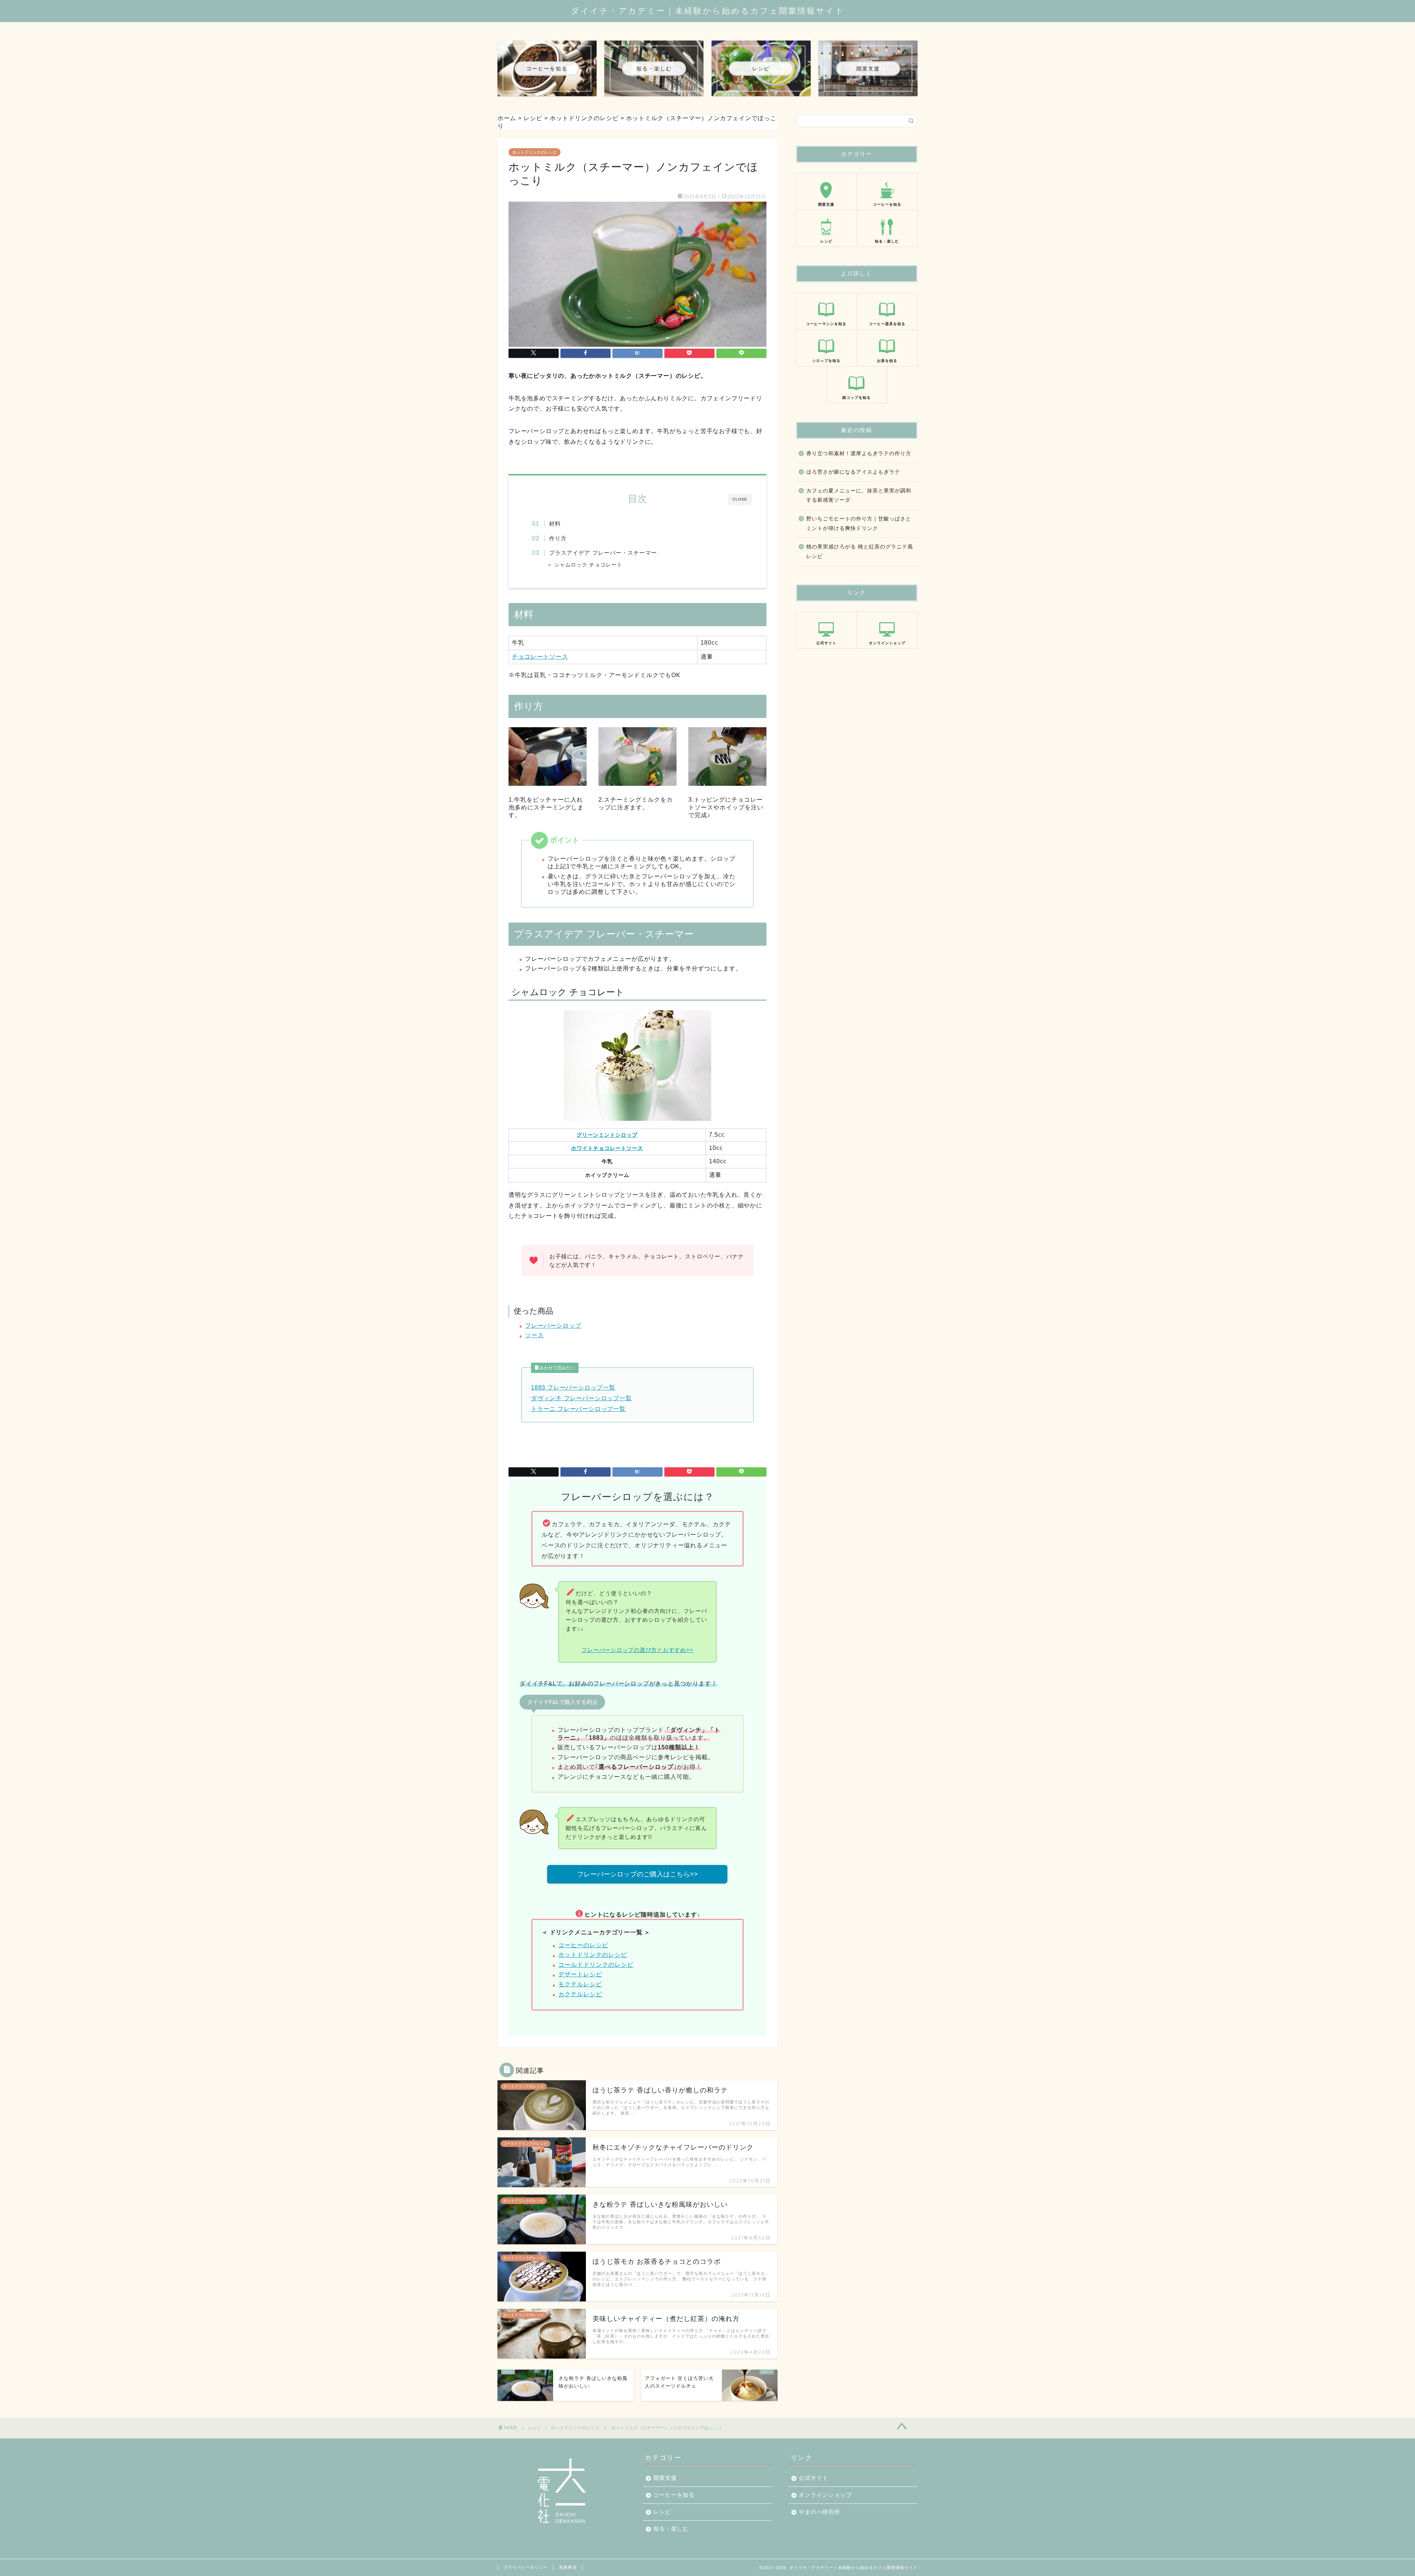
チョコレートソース (540, 657)
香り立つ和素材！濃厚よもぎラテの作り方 (859, 454)
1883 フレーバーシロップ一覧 (573, 1388)
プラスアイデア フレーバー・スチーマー (603, 553)
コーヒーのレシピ (583, 1945)
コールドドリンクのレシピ (596, 1965)
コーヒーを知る (674, 2495)
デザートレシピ (580, 1974)
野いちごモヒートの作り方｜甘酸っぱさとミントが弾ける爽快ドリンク (859, 524)
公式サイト (814, 2478)
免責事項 (568, 2567)
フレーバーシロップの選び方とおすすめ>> (637, 1650)
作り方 (558, 538)
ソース (534, 1335)
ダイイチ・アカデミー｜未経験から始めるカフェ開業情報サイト (708, 11)
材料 (555, 524)
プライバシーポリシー (525, 2567)
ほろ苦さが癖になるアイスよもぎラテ (853, 472)
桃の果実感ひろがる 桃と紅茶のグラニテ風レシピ (860, 552)
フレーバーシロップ (553, 1326)
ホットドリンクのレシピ (534, 152)
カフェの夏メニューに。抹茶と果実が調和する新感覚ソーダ (859, 496)
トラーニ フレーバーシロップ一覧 (578, 1409)
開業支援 (665, 2478)
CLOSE (740, 499)
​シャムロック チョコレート (588, 565)
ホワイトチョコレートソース (607, 1148)
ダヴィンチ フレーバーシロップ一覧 (581, 1398)
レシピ (535, 2428)
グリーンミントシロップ (607, 1135)
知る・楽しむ (671, 2529)
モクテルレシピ (580, 1984)
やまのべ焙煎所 (820, 2512)
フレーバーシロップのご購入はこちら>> (637, 1874)
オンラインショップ (825, 2495)
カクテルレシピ (580, 1994)
